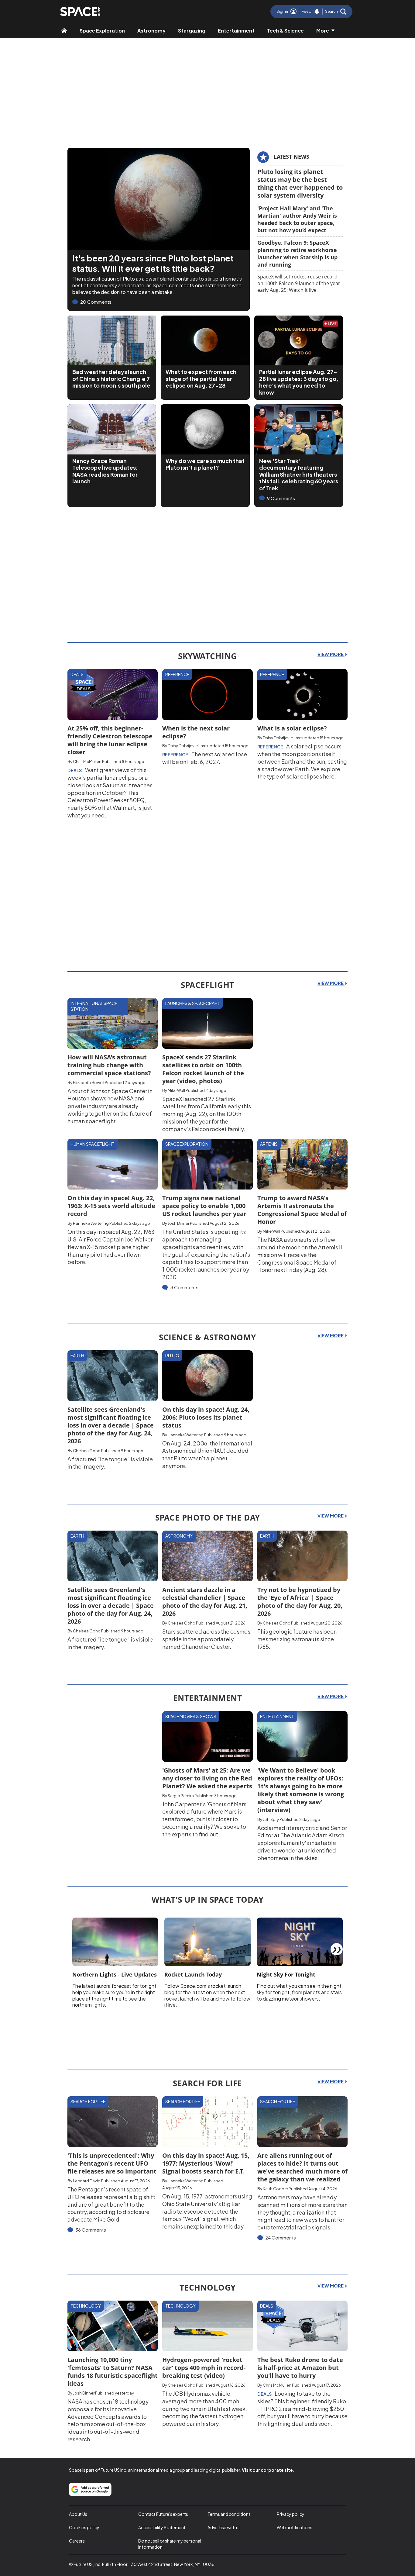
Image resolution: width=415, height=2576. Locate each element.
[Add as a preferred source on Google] (90, 2489)
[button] (336, 12)
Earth (77, 1355)
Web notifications (295, 2527)
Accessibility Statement (162, 2527)
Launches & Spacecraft (192, 1003)
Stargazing (192, 31)
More (323, 31)
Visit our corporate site (267, 2470)
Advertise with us (224, 2527)
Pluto (172, 1355)
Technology (86, 2306)
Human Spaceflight (93, 1144)
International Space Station (94, 1006)
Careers (77, 2541)
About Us (78, 2514)
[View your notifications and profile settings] (317, 12)
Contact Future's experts (163, 2514)
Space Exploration (102, 31)
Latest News (292, 157)
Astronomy (151, 31)
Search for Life (88, 2101)
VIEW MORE (331, 654)
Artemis (269, 1144)
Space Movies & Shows (191, 1716)
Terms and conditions (229, 2514)
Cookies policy (84, 2527)
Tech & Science (285, 31)
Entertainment (236, 31)
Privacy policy (291, 2514)
